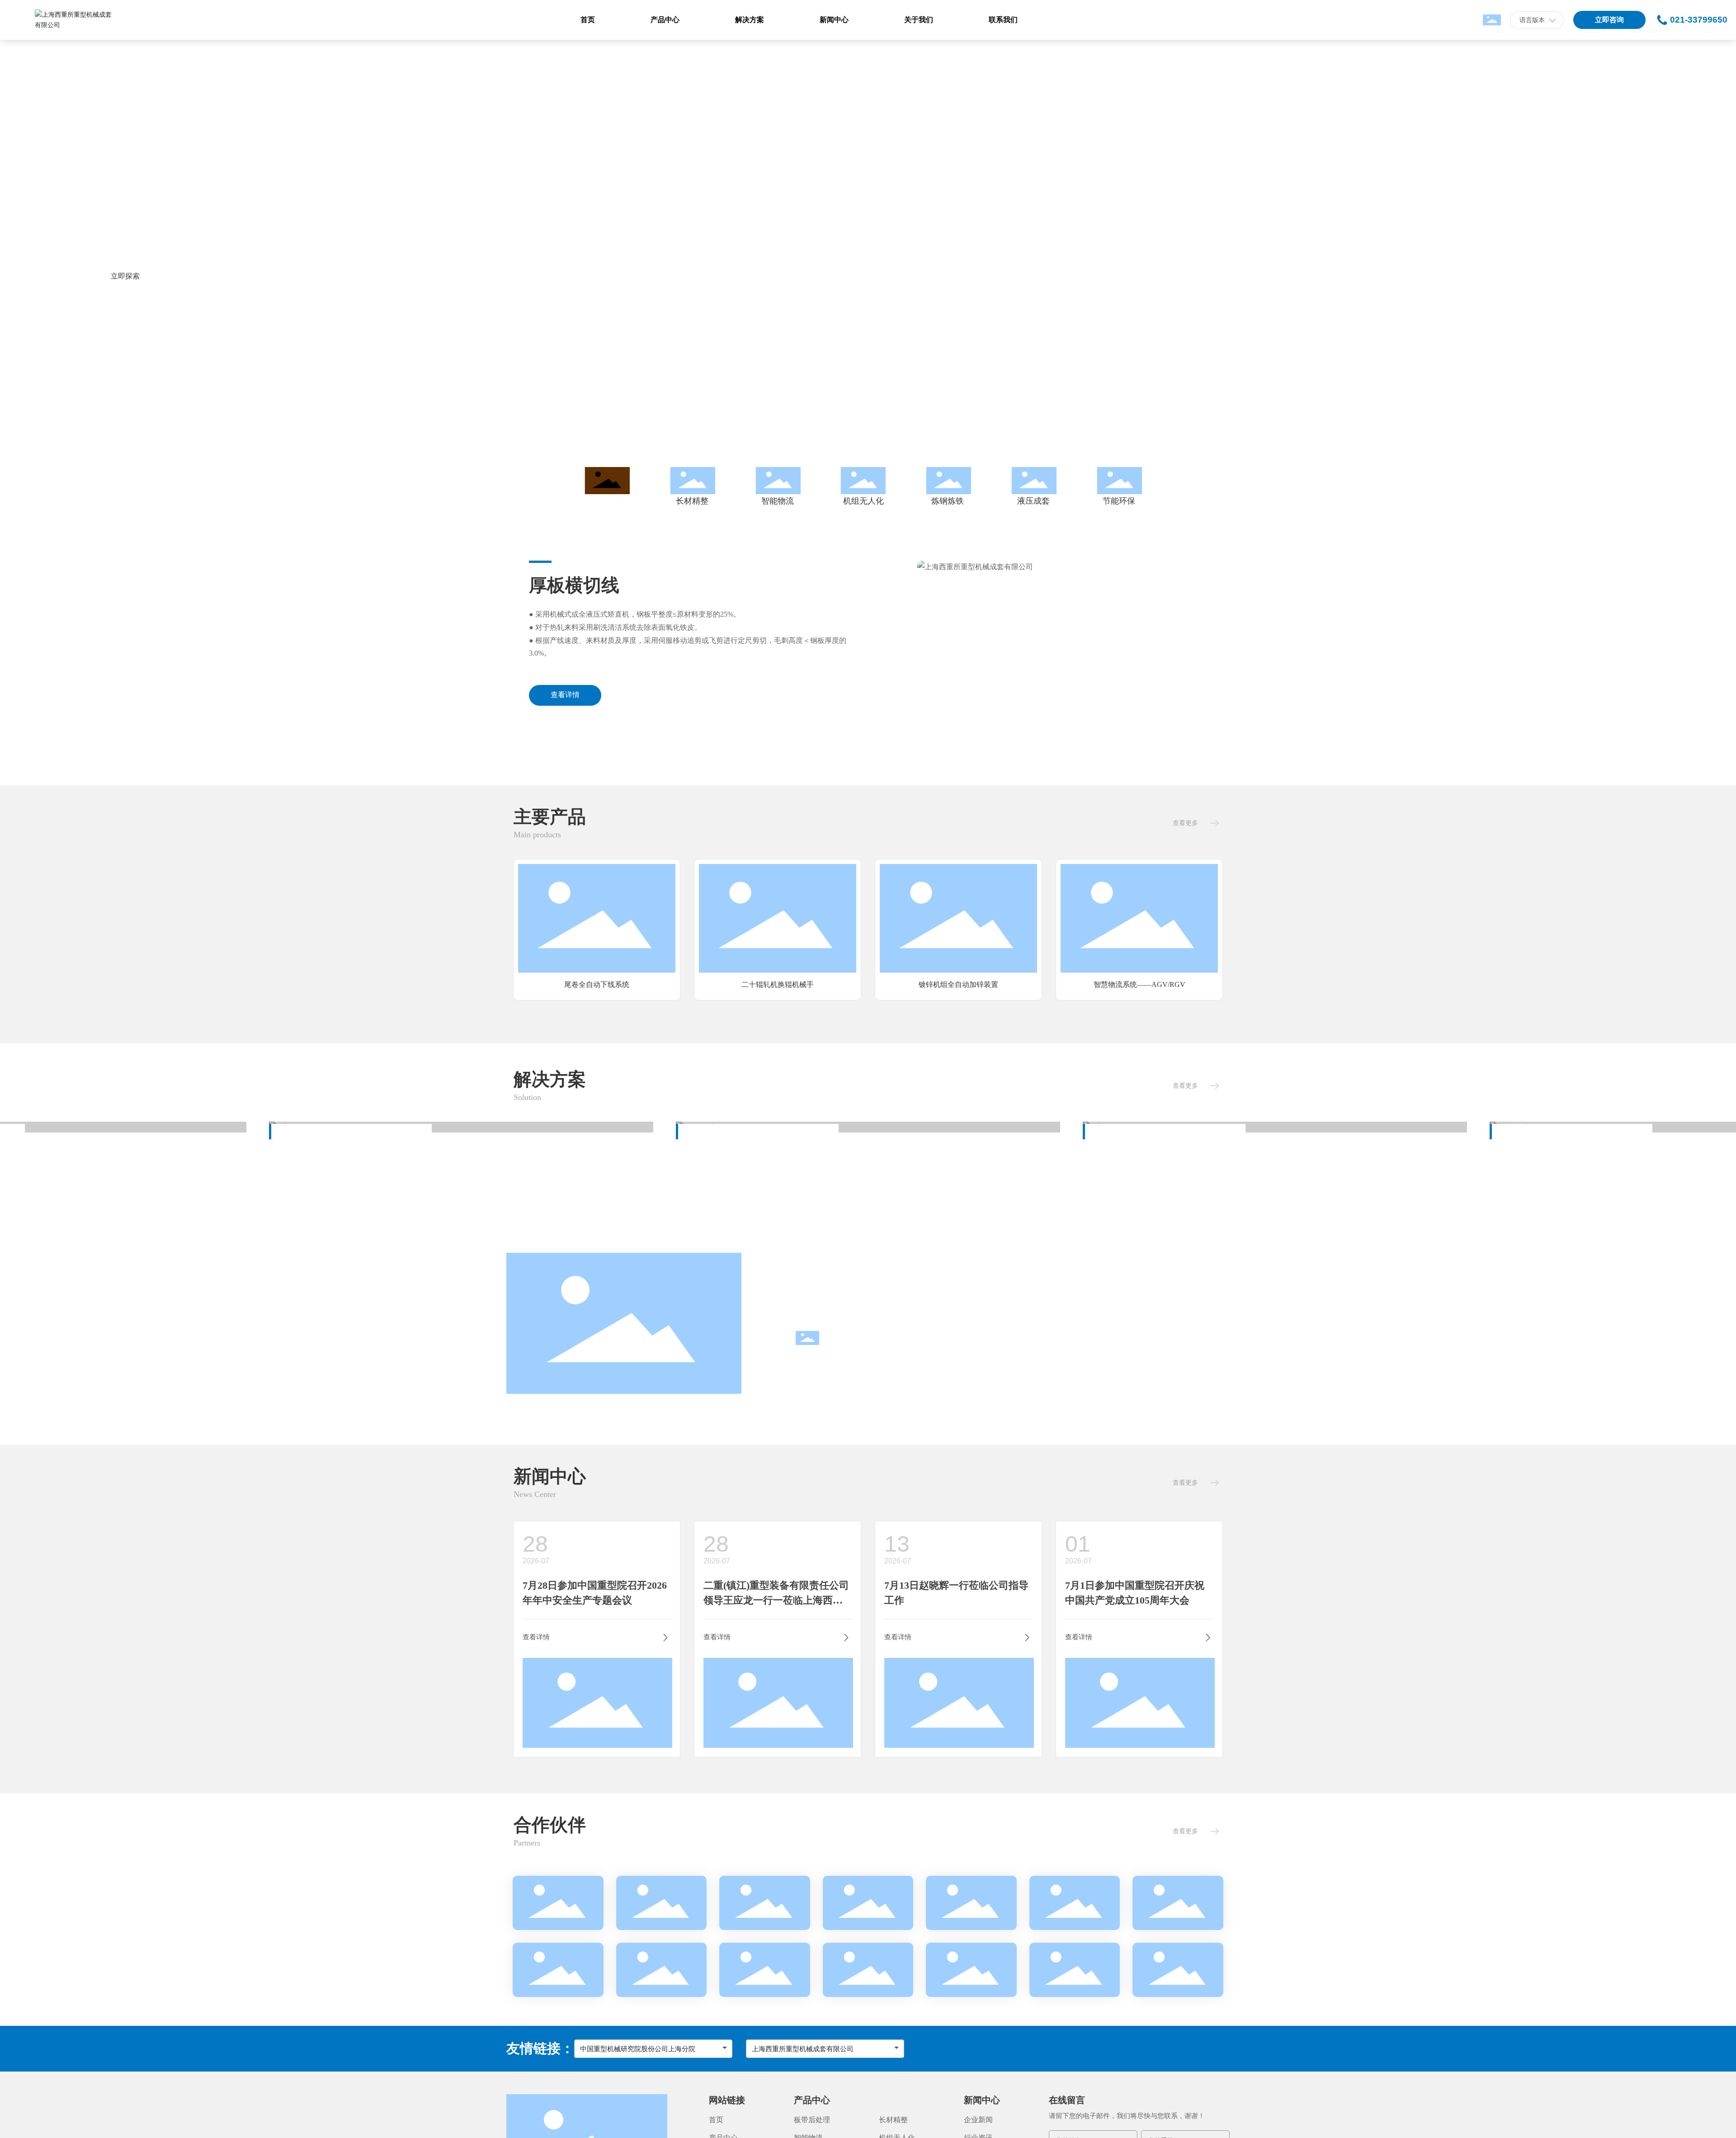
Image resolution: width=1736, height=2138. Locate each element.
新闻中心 (982, 2100)
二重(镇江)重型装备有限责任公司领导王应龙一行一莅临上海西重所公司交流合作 (776, 1600)
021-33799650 (1699, 20)
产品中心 (812, 2100)
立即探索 (125, 276)
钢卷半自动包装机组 (1139, 984)
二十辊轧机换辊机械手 (597, 984)
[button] (140, 404)
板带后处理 (812, 2120)
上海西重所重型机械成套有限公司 (803, 2049)
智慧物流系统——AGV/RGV (959, 984)
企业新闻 (978, 2120)
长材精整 (893, 2120)
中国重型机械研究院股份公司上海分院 (638, 2049)
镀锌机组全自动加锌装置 (778, 984)
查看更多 (1185, 823)
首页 (716, 2120)
